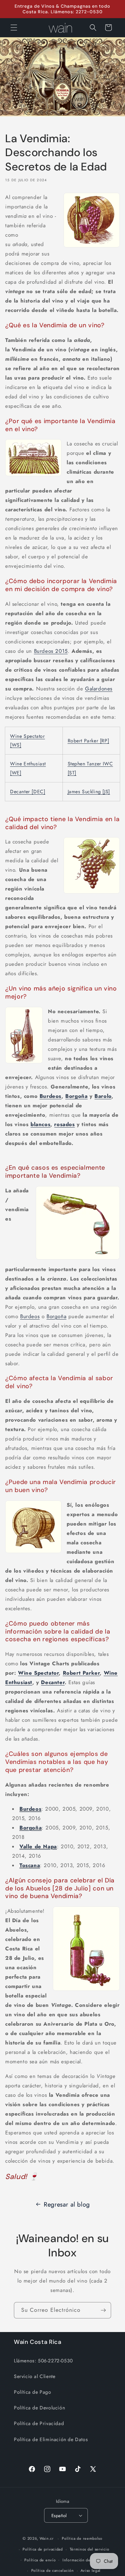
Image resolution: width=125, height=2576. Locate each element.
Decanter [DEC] (28, 792)
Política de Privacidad (39, 2423)
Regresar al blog (67, 2204)
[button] (14, 28)
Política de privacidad (43, 2549)
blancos (40, 1124)
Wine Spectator (38, 1673)
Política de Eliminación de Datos (51, 2439)
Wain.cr (47, 2538)
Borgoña (76, 1096)
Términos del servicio (90, 2549)
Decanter (53, 1682)
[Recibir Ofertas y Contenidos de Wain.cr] (103, 2310)
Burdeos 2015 (51, 651)
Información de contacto (85, 2560)
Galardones (99, 689)
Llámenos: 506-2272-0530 (43, 2361)
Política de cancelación (53, 2570)
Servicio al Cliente (35, 2376)
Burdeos (51, 1096)
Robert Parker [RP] (89, 741)
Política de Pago (33, 2392)
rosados (64, 1124)
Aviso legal (91, 2570)
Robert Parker (81, 1673)
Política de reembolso (82, 2538)
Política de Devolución (39, 2408)
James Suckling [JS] (89, 792)
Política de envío (40, 2560)
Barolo (103, 1096)
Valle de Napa (38, 1847)
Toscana (30, 1865)
